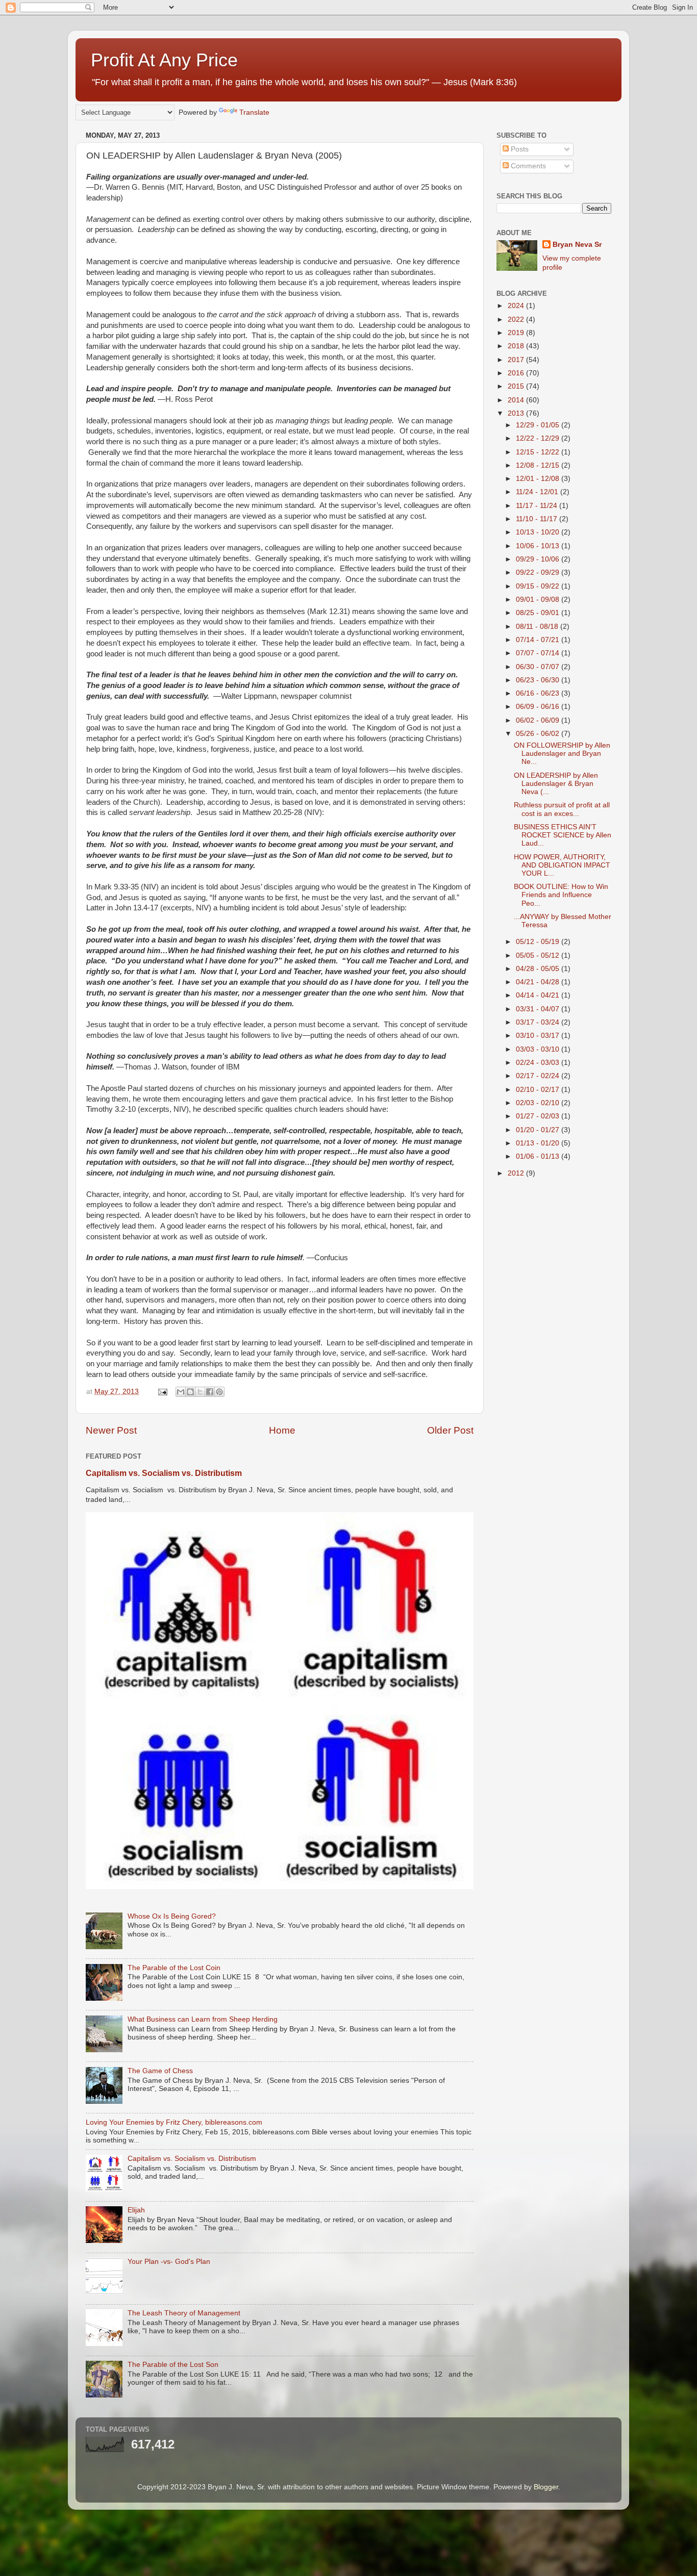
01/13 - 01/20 (539, 1143)
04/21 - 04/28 (539, 982)
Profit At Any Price (164, 60)
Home (282, 1430)
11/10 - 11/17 (538, 519)
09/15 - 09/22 (539, 586)
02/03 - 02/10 (539, 1103)
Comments (527, 166)
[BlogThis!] (190, 1392)
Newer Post (111, 1430)
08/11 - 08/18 (538, 627)
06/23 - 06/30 (539, 680)
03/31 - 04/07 (539, 1009)
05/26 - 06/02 (539, 734)
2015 (517, 386)
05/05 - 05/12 (539, 955)
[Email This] (181, 1392)
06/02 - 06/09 (539, 720)
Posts (519, 149)
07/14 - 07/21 (539, 640)
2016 (517, 373)
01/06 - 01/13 (539, 1156)
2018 (517, 346)
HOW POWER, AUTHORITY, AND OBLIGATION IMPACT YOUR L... (562, 865)
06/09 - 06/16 (539, 707)
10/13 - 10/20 (539, 532)
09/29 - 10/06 (539, 559)
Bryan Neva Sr (577, 245)
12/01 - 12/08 (539, 479)
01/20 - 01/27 (539, 1130)
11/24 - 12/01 (538, 492)
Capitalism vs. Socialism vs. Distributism (164, 1473)
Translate (254, 112)
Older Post (450, 1430)
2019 (517, 333)
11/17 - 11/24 (538, 506)
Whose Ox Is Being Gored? (172, 1916)
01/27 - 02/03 (539, 1116)
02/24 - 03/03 (539, 1063)
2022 (517, 320)
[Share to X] (200, 1392)
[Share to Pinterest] (219, 1392)
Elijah (136, 2210)
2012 (517, 1173)
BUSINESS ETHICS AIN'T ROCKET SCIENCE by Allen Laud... (563, 835)
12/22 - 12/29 (539, 438)
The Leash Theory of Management (184, 2313)
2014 (517, 400)
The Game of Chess (160, 2071)
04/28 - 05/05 (539, 969)
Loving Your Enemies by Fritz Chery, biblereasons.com (174, 2122)
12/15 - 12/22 (539, 452)
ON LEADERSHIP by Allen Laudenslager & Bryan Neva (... (556, 784)
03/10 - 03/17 (539, 1036)
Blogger (546, 2487)
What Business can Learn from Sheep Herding (203, 2019)
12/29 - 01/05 (539, 425)
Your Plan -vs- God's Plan (169, 2262)
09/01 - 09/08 (539, 600)
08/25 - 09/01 (539, 613)
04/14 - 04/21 (539, 995)
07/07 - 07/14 (539, 653)
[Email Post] (162, 1392)
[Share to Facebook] (210, 1392)
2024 (517, 306)
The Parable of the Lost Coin (174, 1968)
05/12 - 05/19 (539, 942)
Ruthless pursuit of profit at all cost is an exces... (562, 809)
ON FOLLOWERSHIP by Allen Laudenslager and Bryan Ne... (562, 754)
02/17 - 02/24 (539, 1076)
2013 (517, 413)
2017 (517, 360)
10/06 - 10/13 (539, 546)
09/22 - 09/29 (539, 572)
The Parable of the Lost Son (173, 2365)
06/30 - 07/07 (539, 667)
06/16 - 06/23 (539, 693)
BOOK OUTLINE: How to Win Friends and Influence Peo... (561, 895)
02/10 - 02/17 (539, 1090)
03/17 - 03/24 (539, 1022)
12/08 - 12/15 (539, 465)
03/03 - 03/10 (539, 1049)
